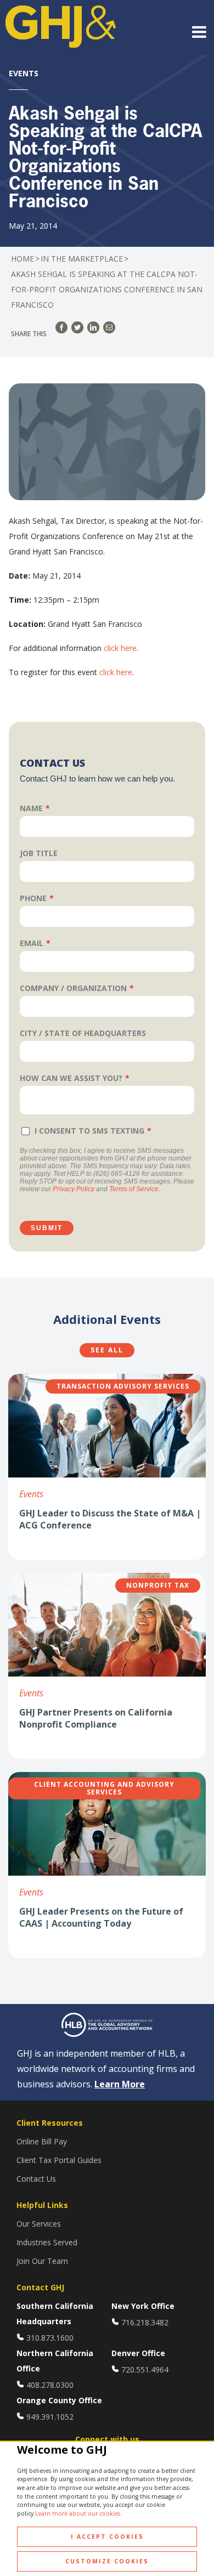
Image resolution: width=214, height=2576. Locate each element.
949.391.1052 (50, 2417)
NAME (31, 808)
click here (120, 648)
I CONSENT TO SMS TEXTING (89, 1131)
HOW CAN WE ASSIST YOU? (71, 1078)
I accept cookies (107, 2537)
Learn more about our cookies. (78, 2513)
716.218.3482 (145, 2322)
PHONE (33, 898)
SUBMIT (47, 1228)
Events (31, 1494)
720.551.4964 (145, 2370)
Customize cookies (107, 2561)
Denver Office (138, 2353)
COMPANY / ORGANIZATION (73, 988)
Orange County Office (59, 2400)
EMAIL (32, 943)
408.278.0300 (50, 2385)
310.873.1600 (50, 2338)
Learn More (120, 2084)
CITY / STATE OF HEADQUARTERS (83, 1033)
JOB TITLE (39, 853)
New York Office (143, 2306)
